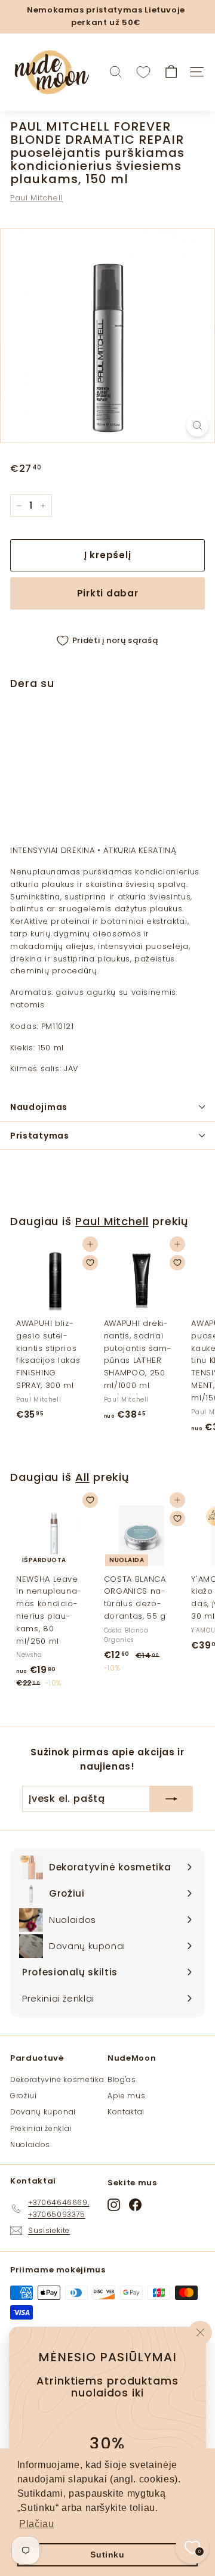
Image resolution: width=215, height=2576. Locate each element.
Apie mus (126, 2096)
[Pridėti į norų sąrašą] (189, 732)
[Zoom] (197, 426)
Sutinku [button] (107, 2555)
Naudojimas (39, 1107)
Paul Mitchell (36, 198)
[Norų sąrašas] (143, 72)
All (82, 1477)
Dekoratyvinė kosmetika (57, 2079)
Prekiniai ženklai (41, 2128)
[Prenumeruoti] (171, 1799)
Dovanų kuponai (43, 2112)
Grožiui (24, 2096)
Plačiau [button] (37, 2524)
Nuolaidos (30, 2144)
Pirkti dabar (108, 593)
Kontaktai (126, 2112)
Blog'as (122, 2079)
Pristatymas (40, 1136)
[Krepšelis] (171, 72)
